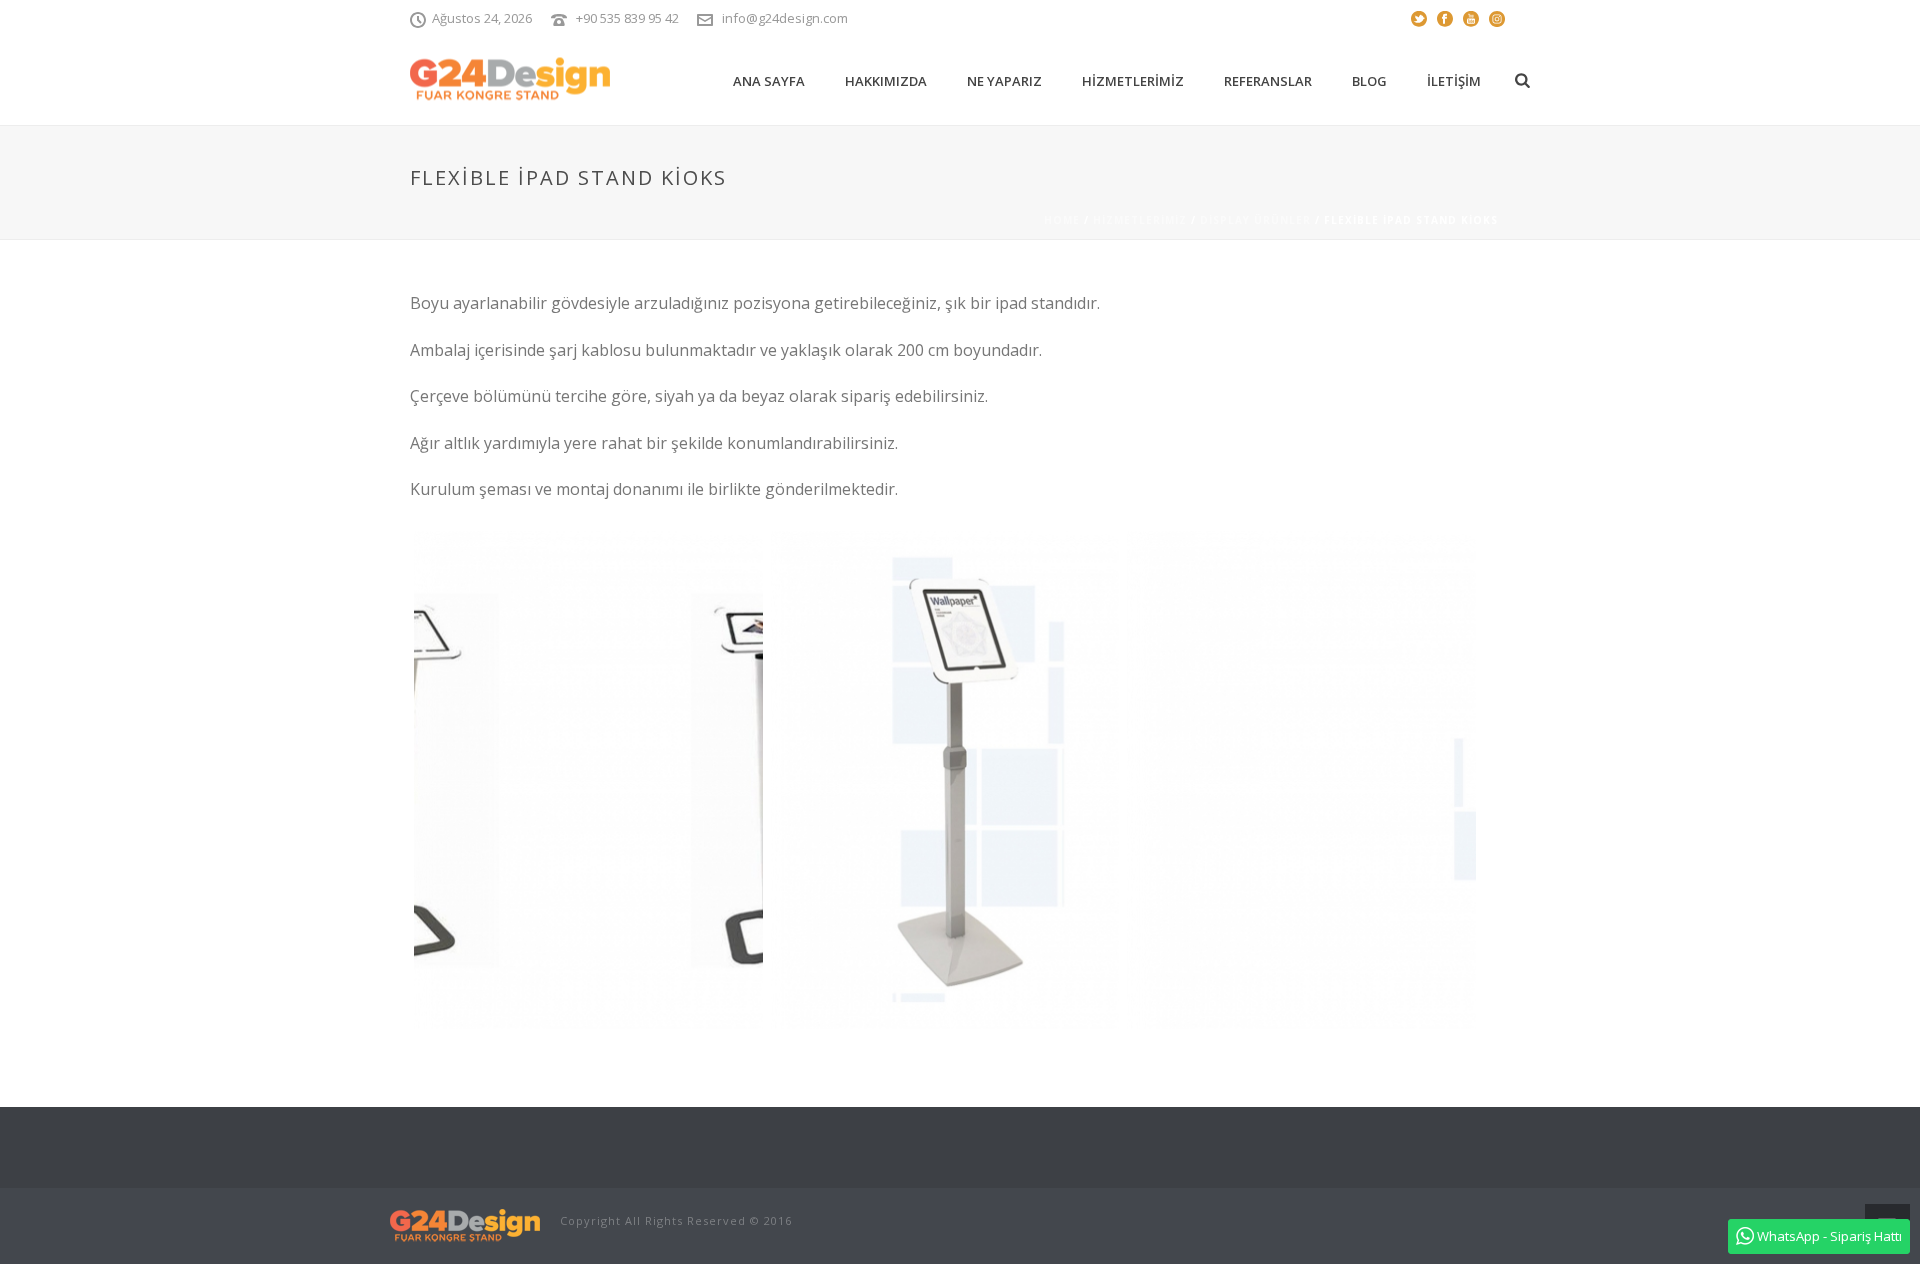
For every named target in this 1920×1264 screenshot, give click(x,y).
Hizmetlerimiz (1133, 81)
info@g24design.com (785, 18)
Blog (1369, 81)
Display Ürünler (1255, 220)
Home (1062, 220)
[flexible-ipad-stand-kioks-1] (588, 780)
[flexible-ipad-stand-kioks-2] (945, 780)
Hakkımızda (886, 81)
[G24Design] (465, 1224)
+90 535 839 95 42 (627, 18)
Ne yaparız (1004, 81)
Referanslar (1268, 81)
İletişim (1454, 81)
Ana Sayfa (769, 81)
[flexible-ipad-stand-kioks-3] (1301, 780)
